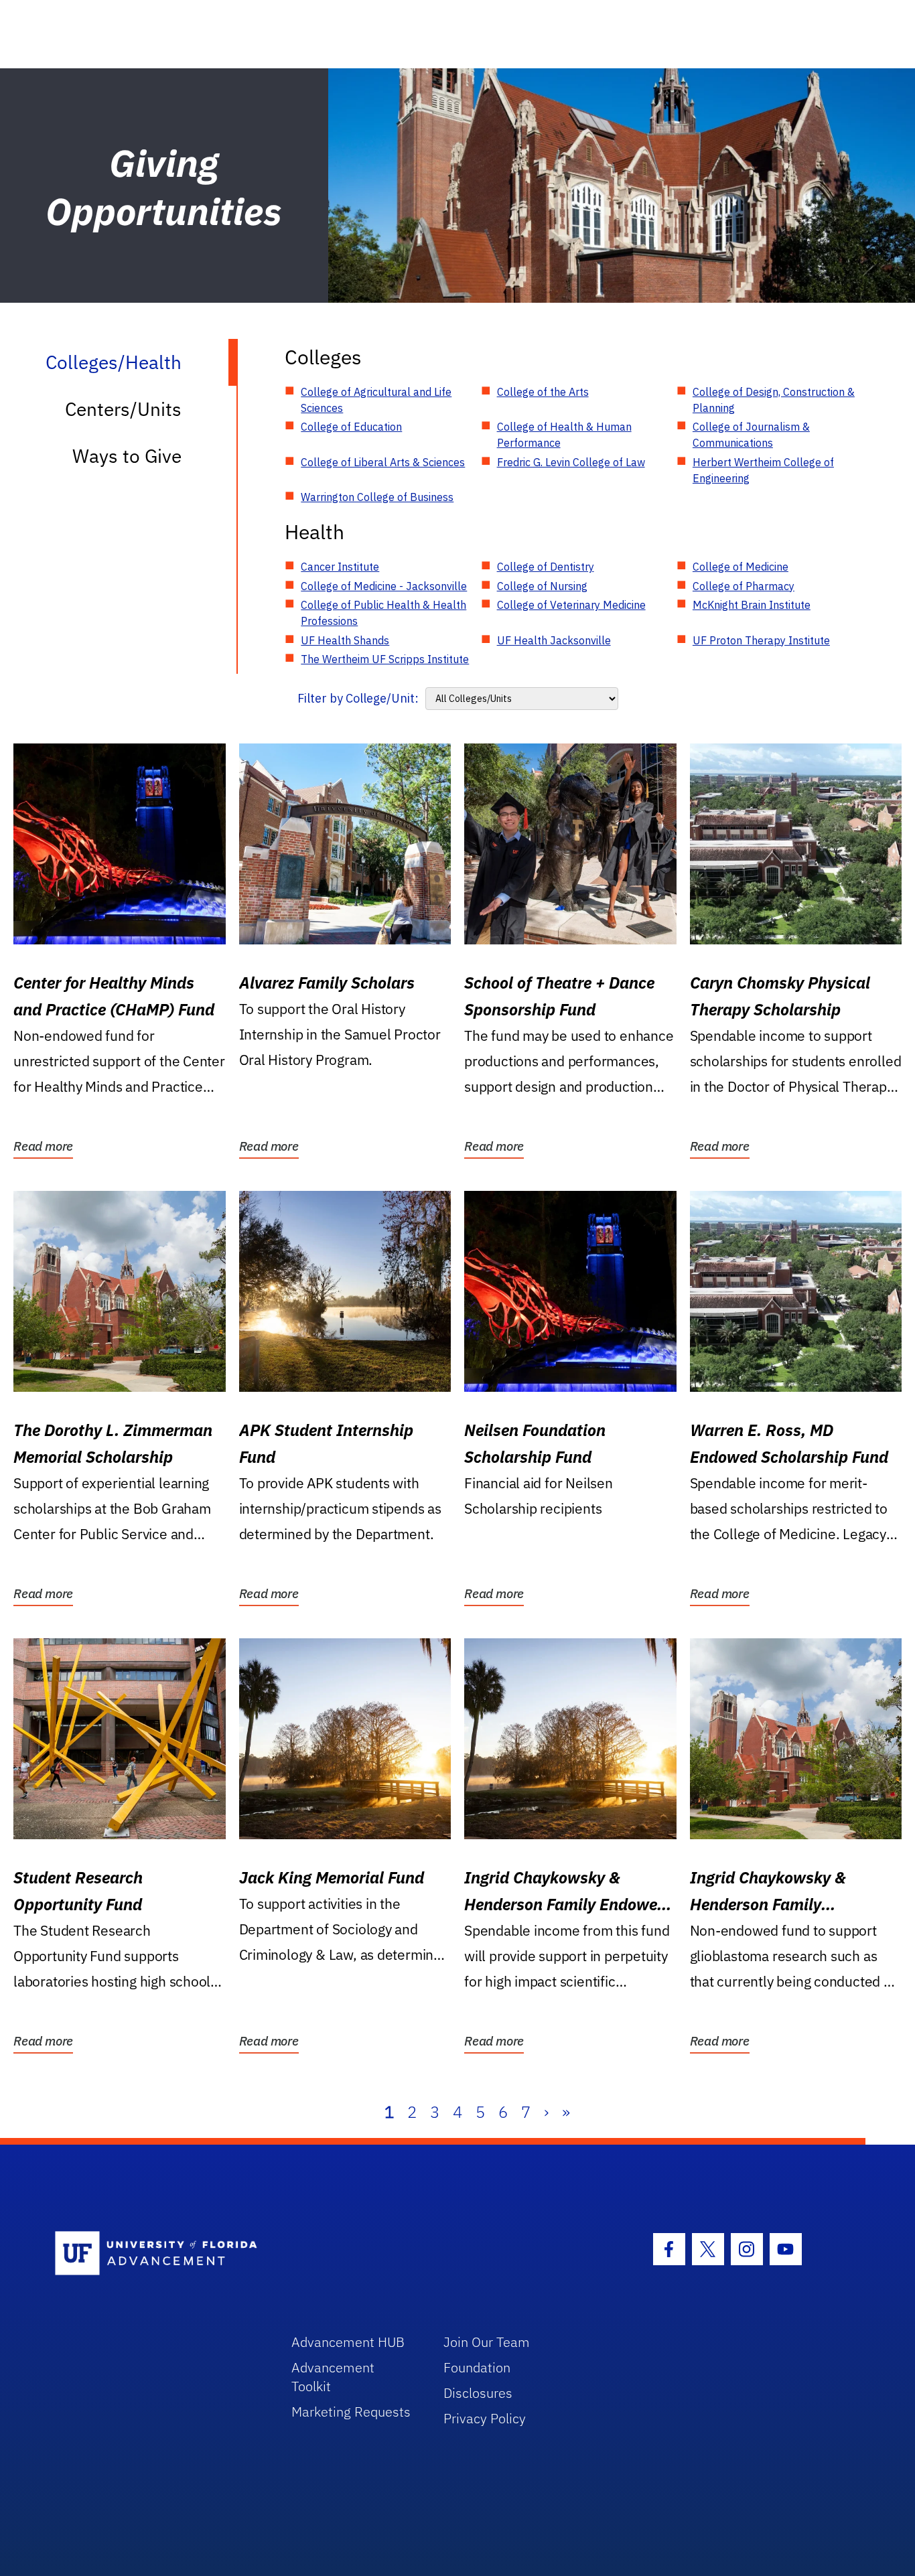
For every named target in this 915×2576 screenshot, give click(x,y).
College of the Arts (543, 392)
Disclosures (478, 2393)
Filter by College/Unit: (358, 698)
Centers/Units (123, 409)
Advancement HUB (348, 2342)
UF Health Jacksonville (554, 640)
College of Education (351, 427)
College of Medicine (741, 567)
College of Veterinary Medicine (571, 605)
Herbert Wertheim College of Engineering (763, 470)
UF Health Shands (345, 640)
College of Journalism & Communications (751, 435)
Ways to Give (127, 456)
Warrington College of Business (377, 497)
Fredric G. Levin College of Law (571, 462)
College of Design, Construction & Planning (774, 400)
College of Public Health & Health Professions (383, 613)
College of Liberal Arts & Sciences (383, 462)
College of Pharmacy (744, 586)
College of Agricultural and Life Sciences (376, 400)
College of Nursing (542, 586)
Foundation (477, 2367)
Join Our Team (487, 2342)
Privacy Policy (485, 2418)
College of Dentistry (546, 567)
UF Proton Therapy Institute (761, 640)
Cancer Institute (340, 567)
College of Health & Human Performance (564, 435)
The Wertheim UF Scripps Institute (385, 659)
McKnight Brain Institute (752, 605)
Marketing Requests (351, 2412)
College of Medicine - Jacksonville (384, 586)
